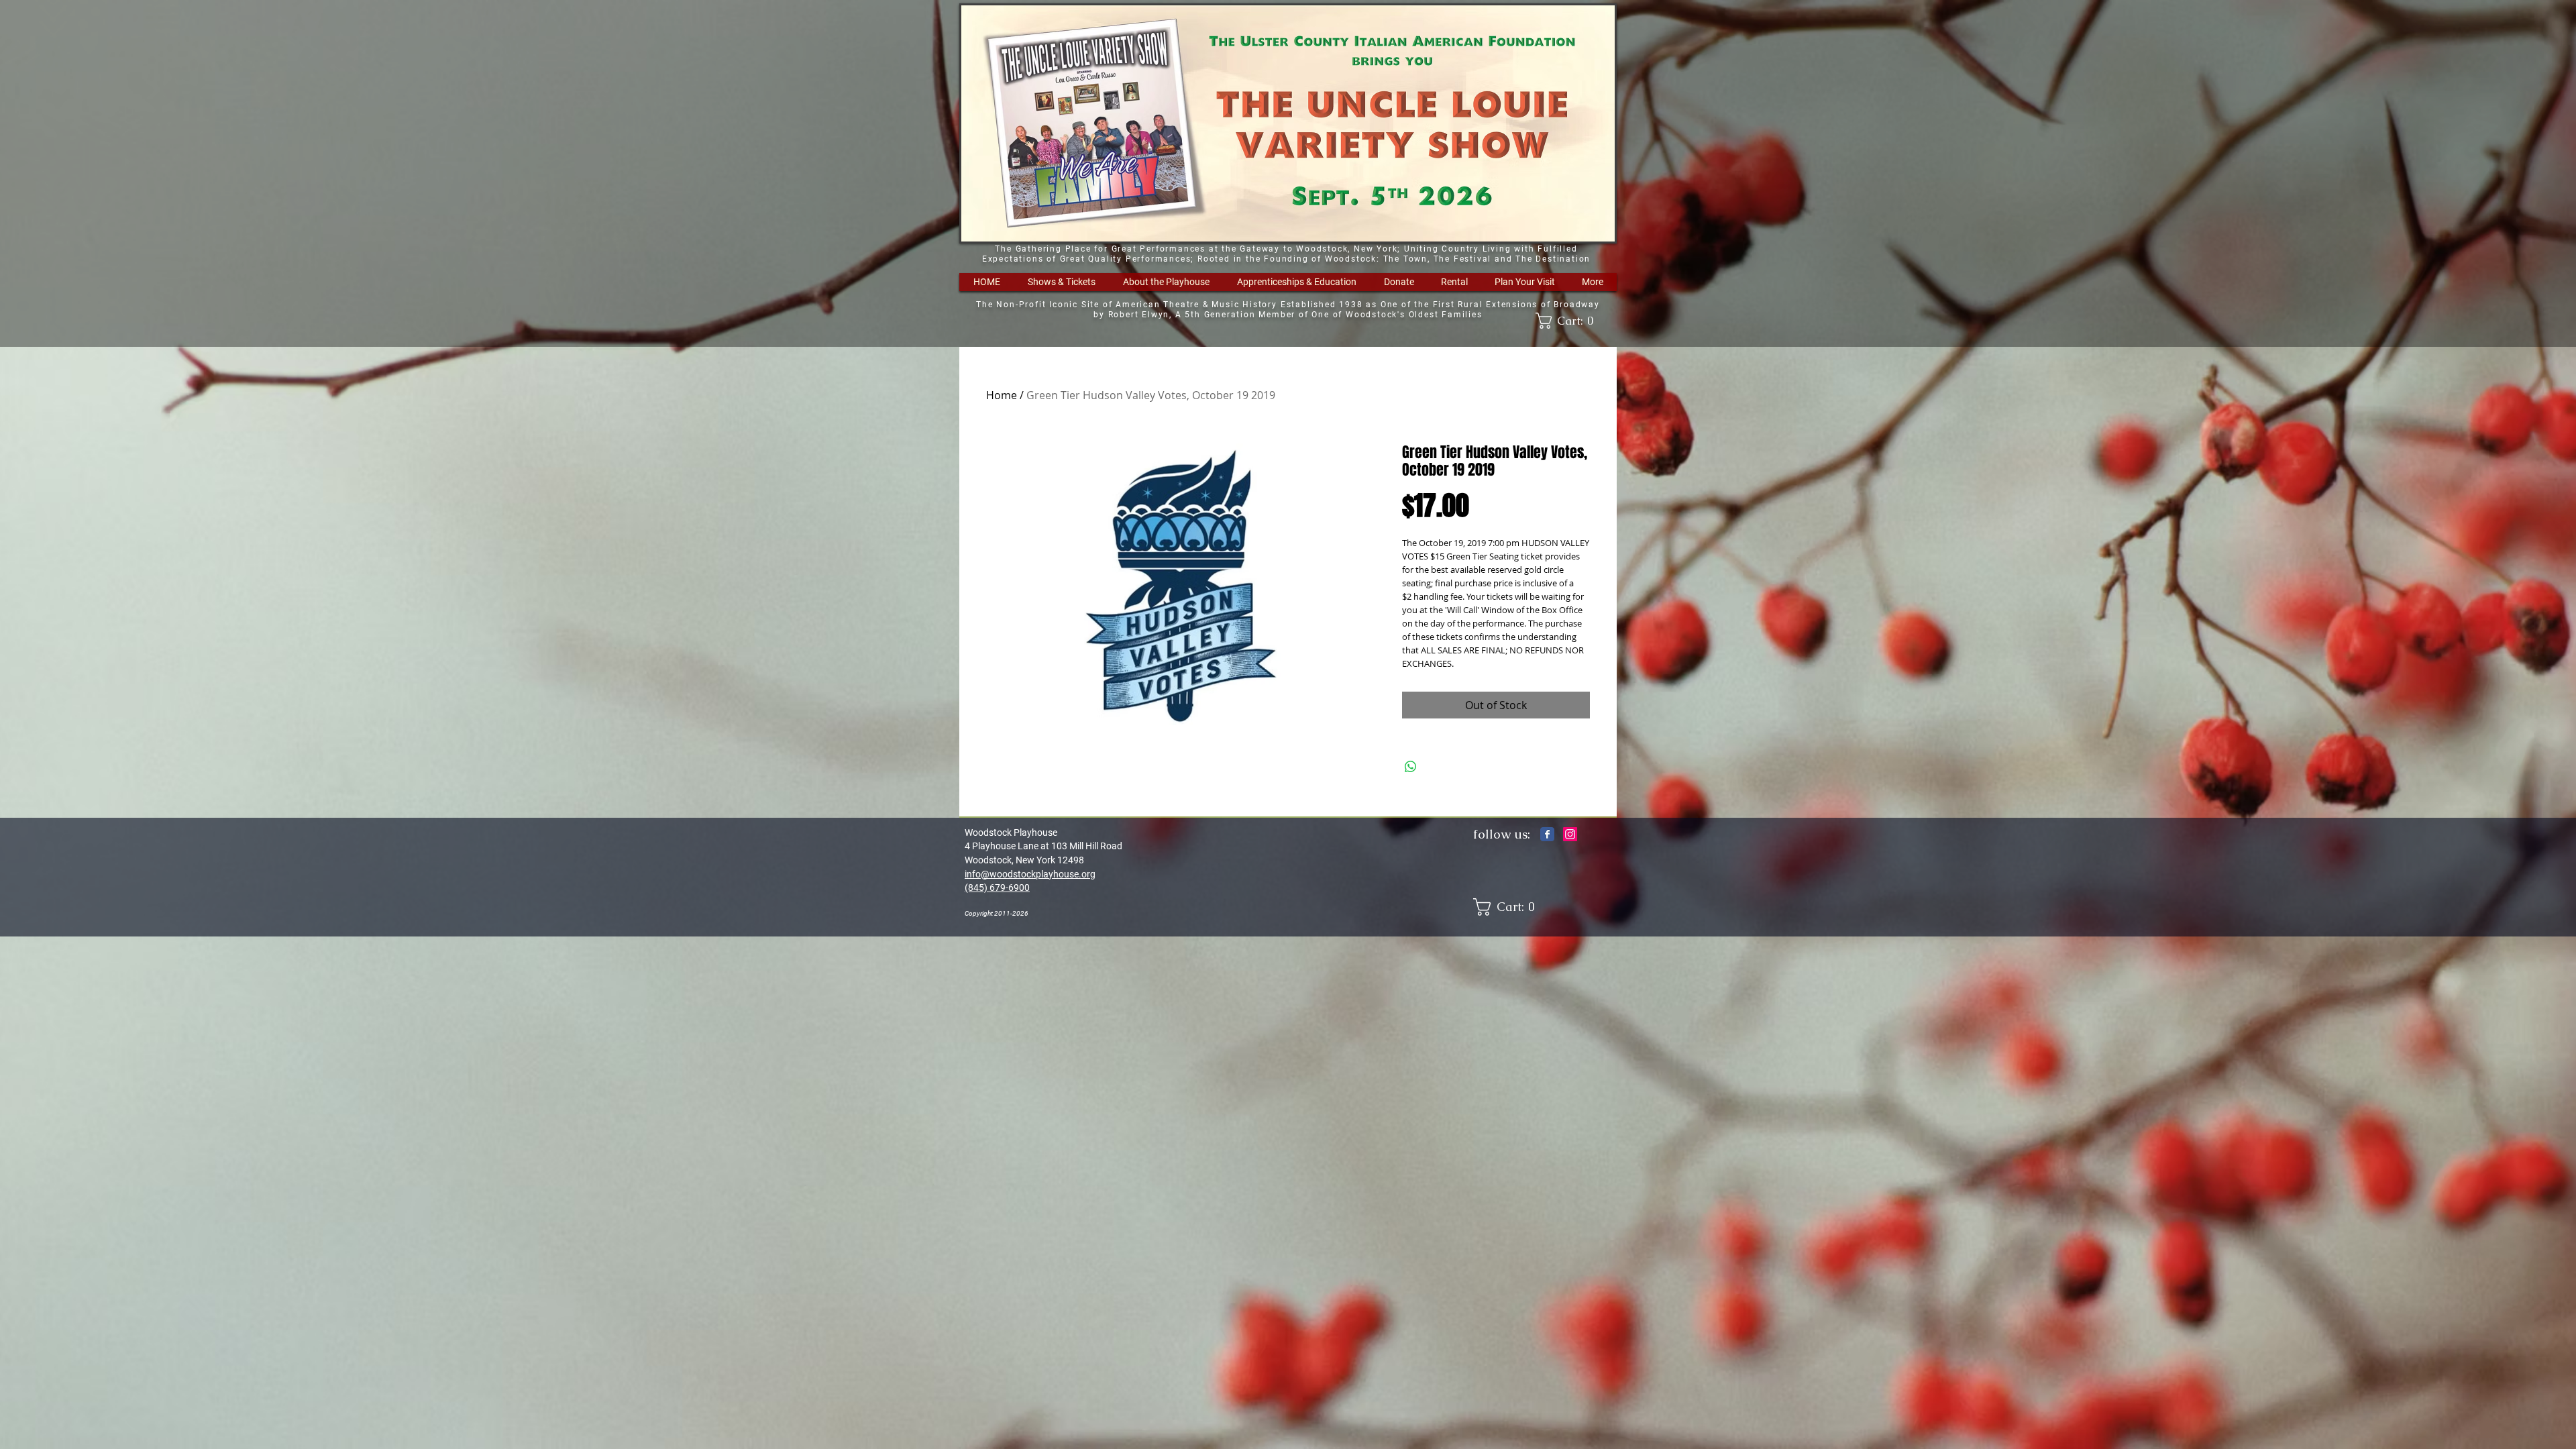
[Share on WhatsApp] (1411, 767)
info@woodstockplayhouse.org (1030, 874)
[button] (1061, 282)
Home (1002, 395)
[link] (1569, 321)
